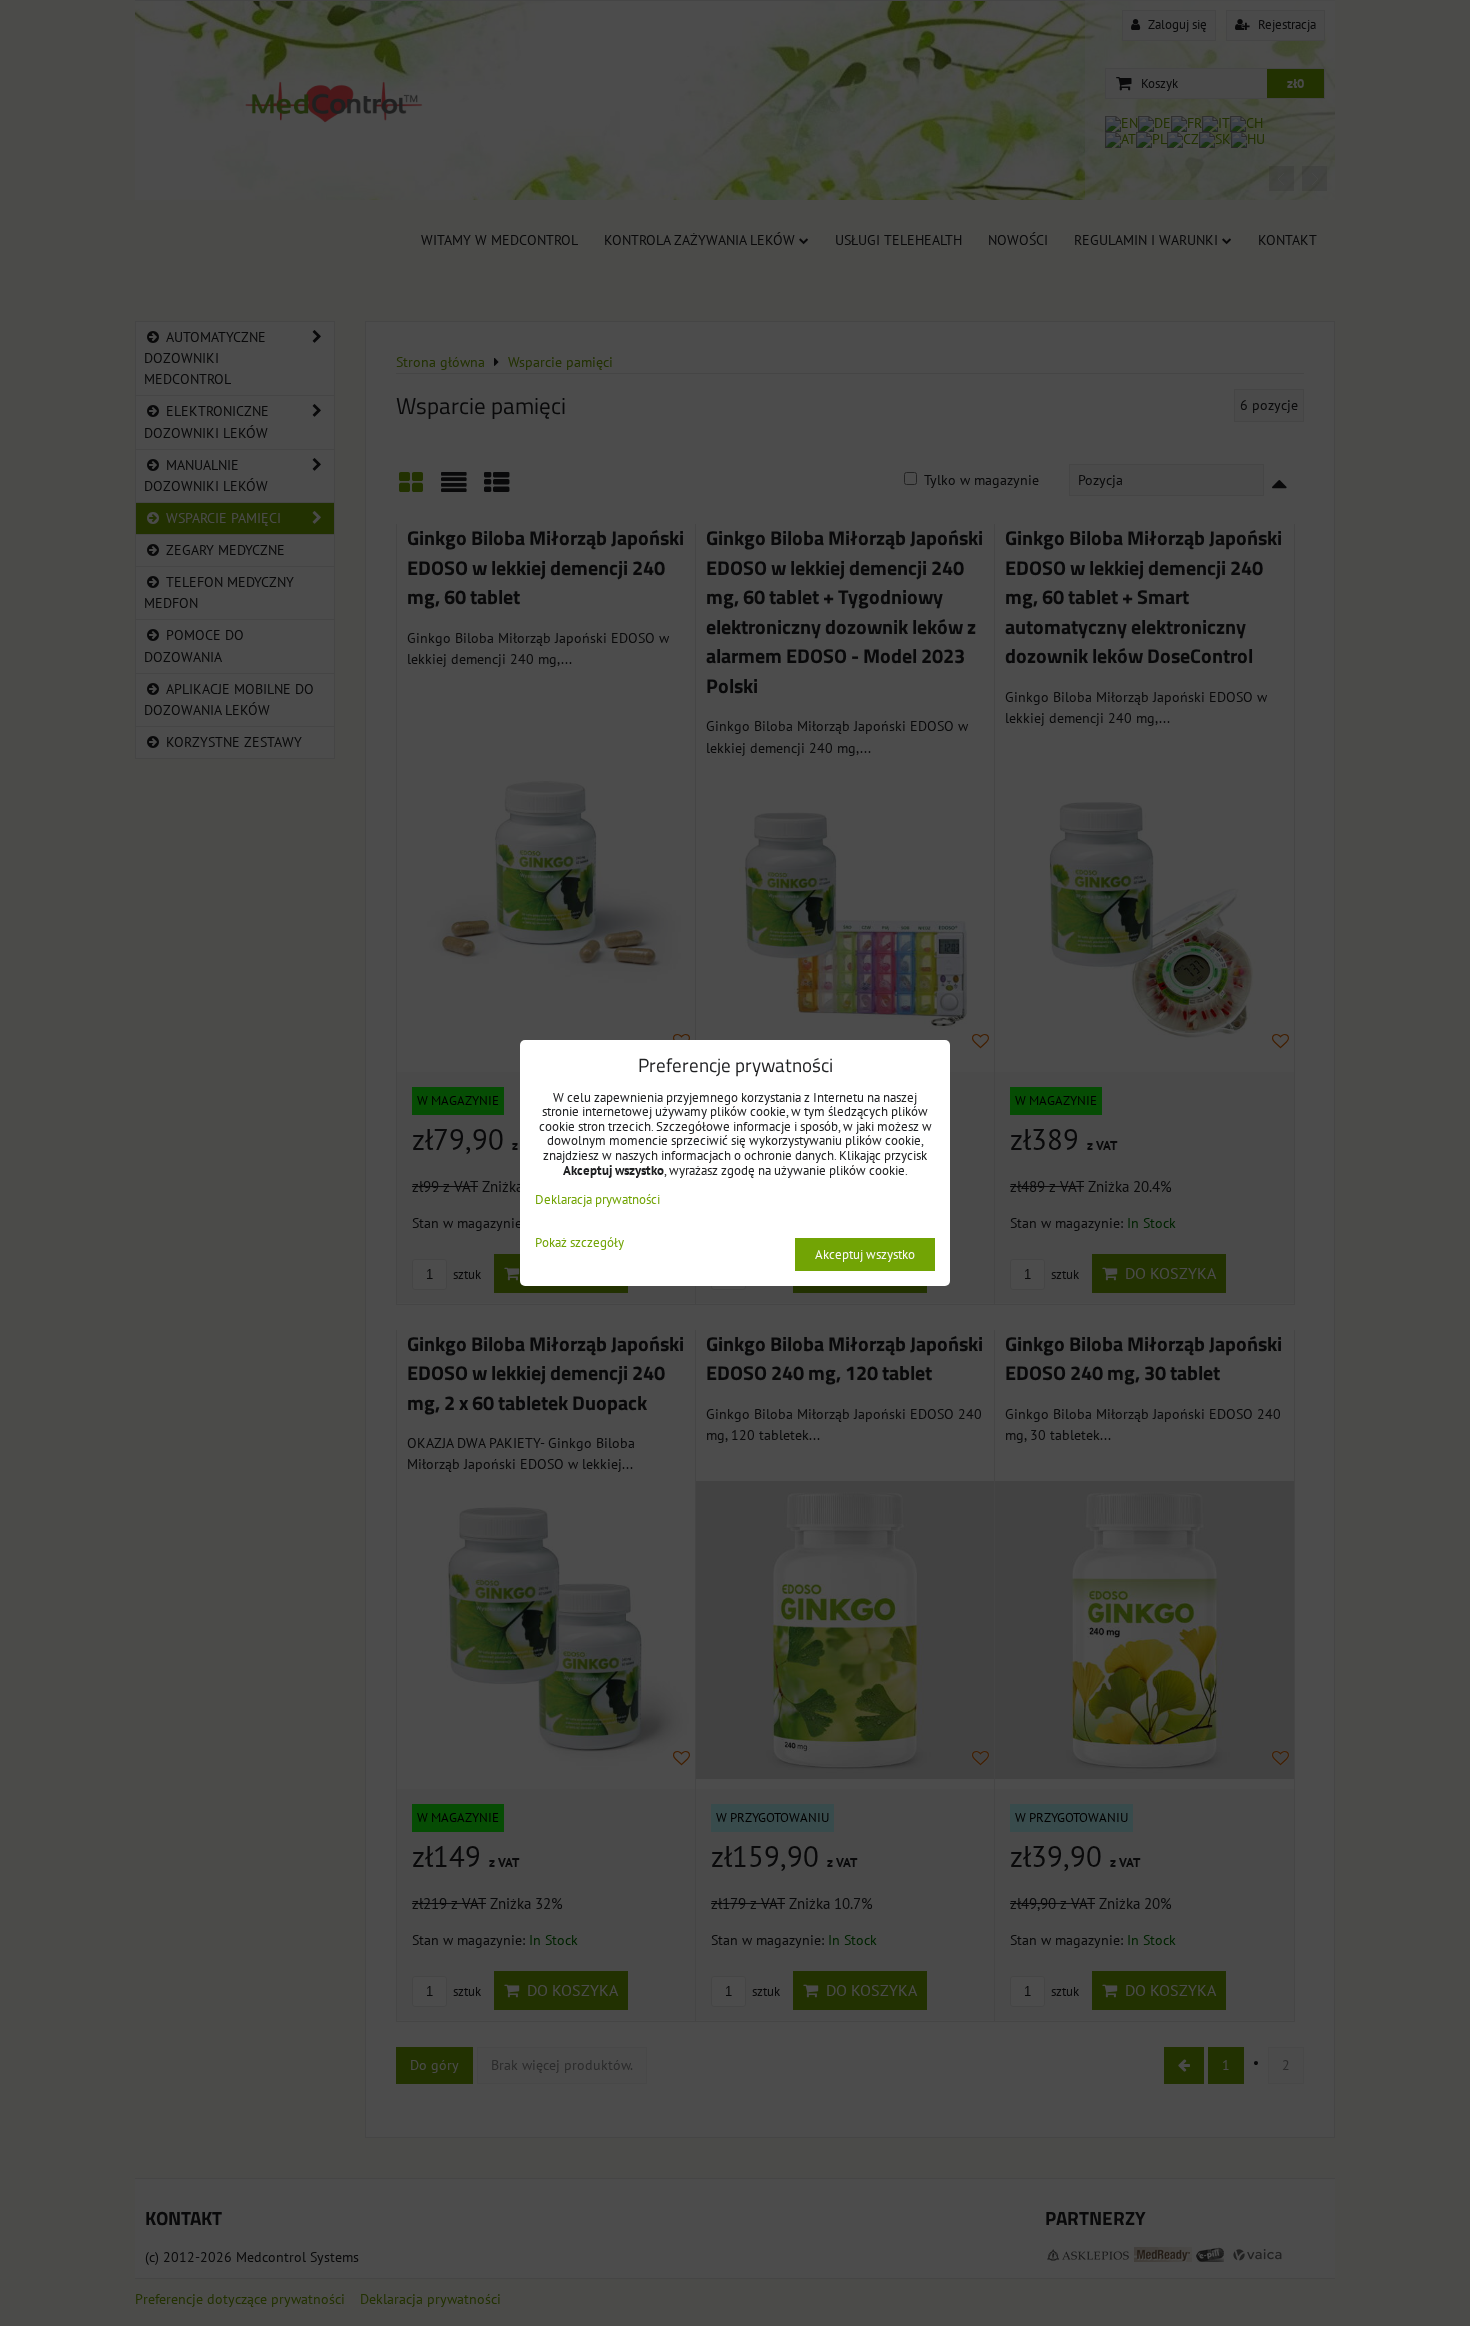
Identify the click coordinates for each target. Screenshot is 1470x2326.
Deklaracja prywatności (597, 1199)
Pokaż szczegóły (579, 1243)
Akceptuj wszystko (865, 1254)
